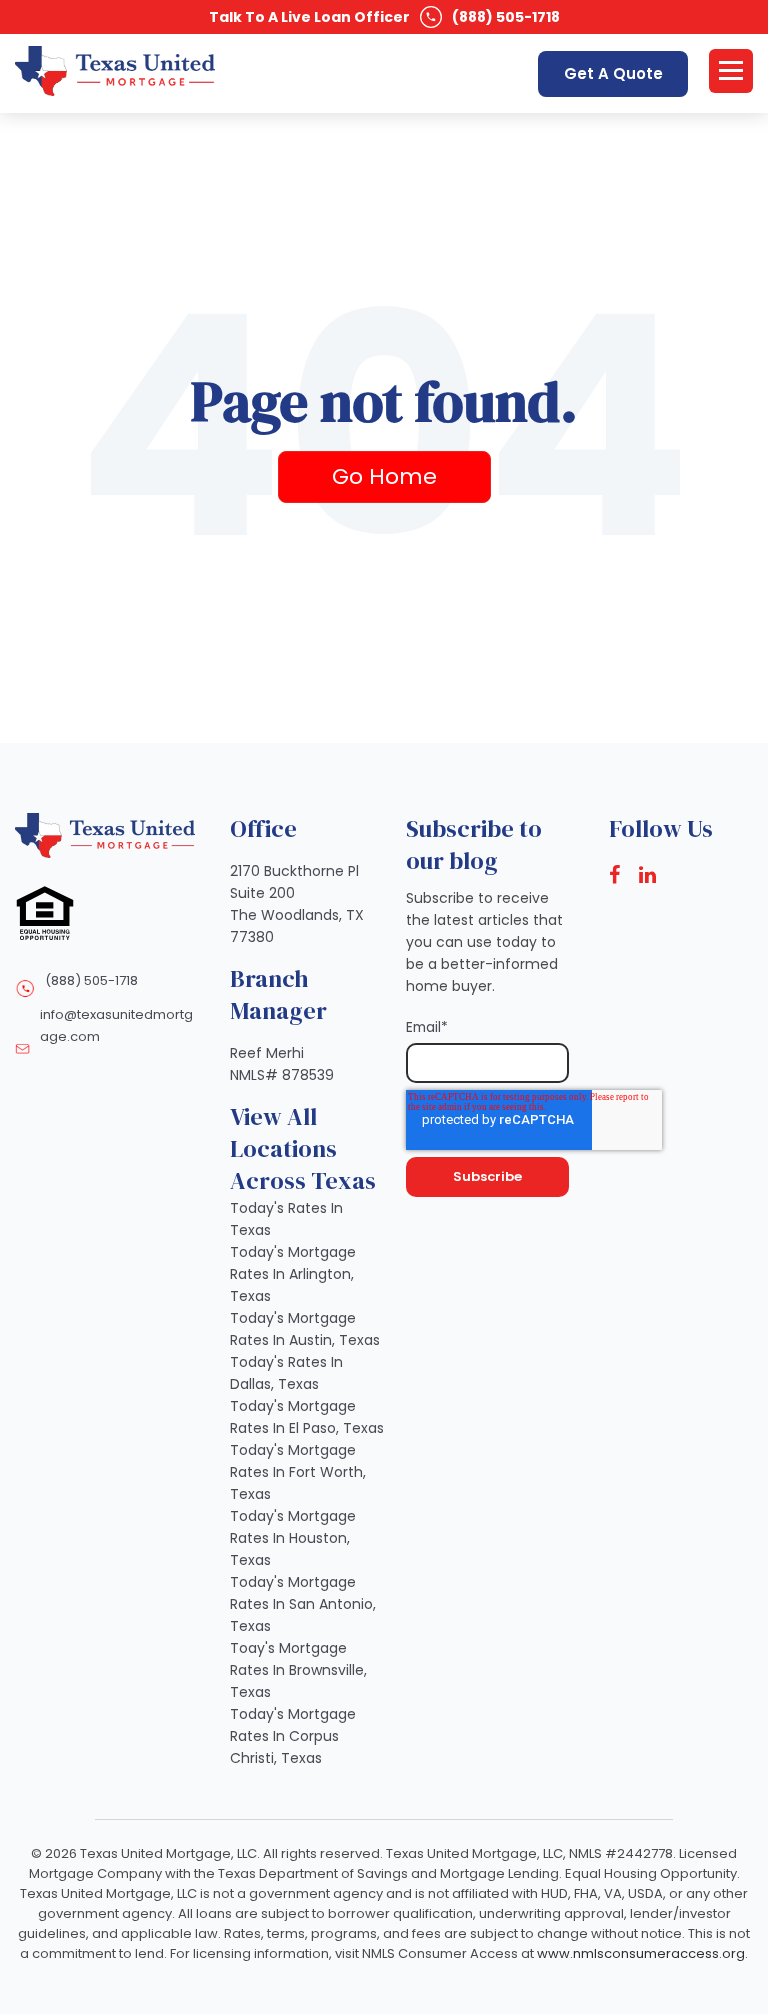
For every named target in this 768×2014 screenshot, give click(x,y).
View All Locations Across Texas (303, 1148)
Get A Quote (613, 73)
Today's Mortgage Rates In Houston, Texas (293, 1538)
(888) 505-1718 (506, 17)
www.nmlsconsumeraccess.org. (642, 1953)
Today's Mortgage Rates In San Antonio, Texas (303, 1604)
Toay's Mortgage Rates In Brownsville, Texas (298, 1670)
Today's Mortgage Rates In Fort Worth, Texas (298, 1472)
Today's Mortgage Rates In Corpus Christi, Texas (293, 1736)
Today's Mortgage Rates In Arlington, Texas (293, 1274)
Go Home (384, 476)
